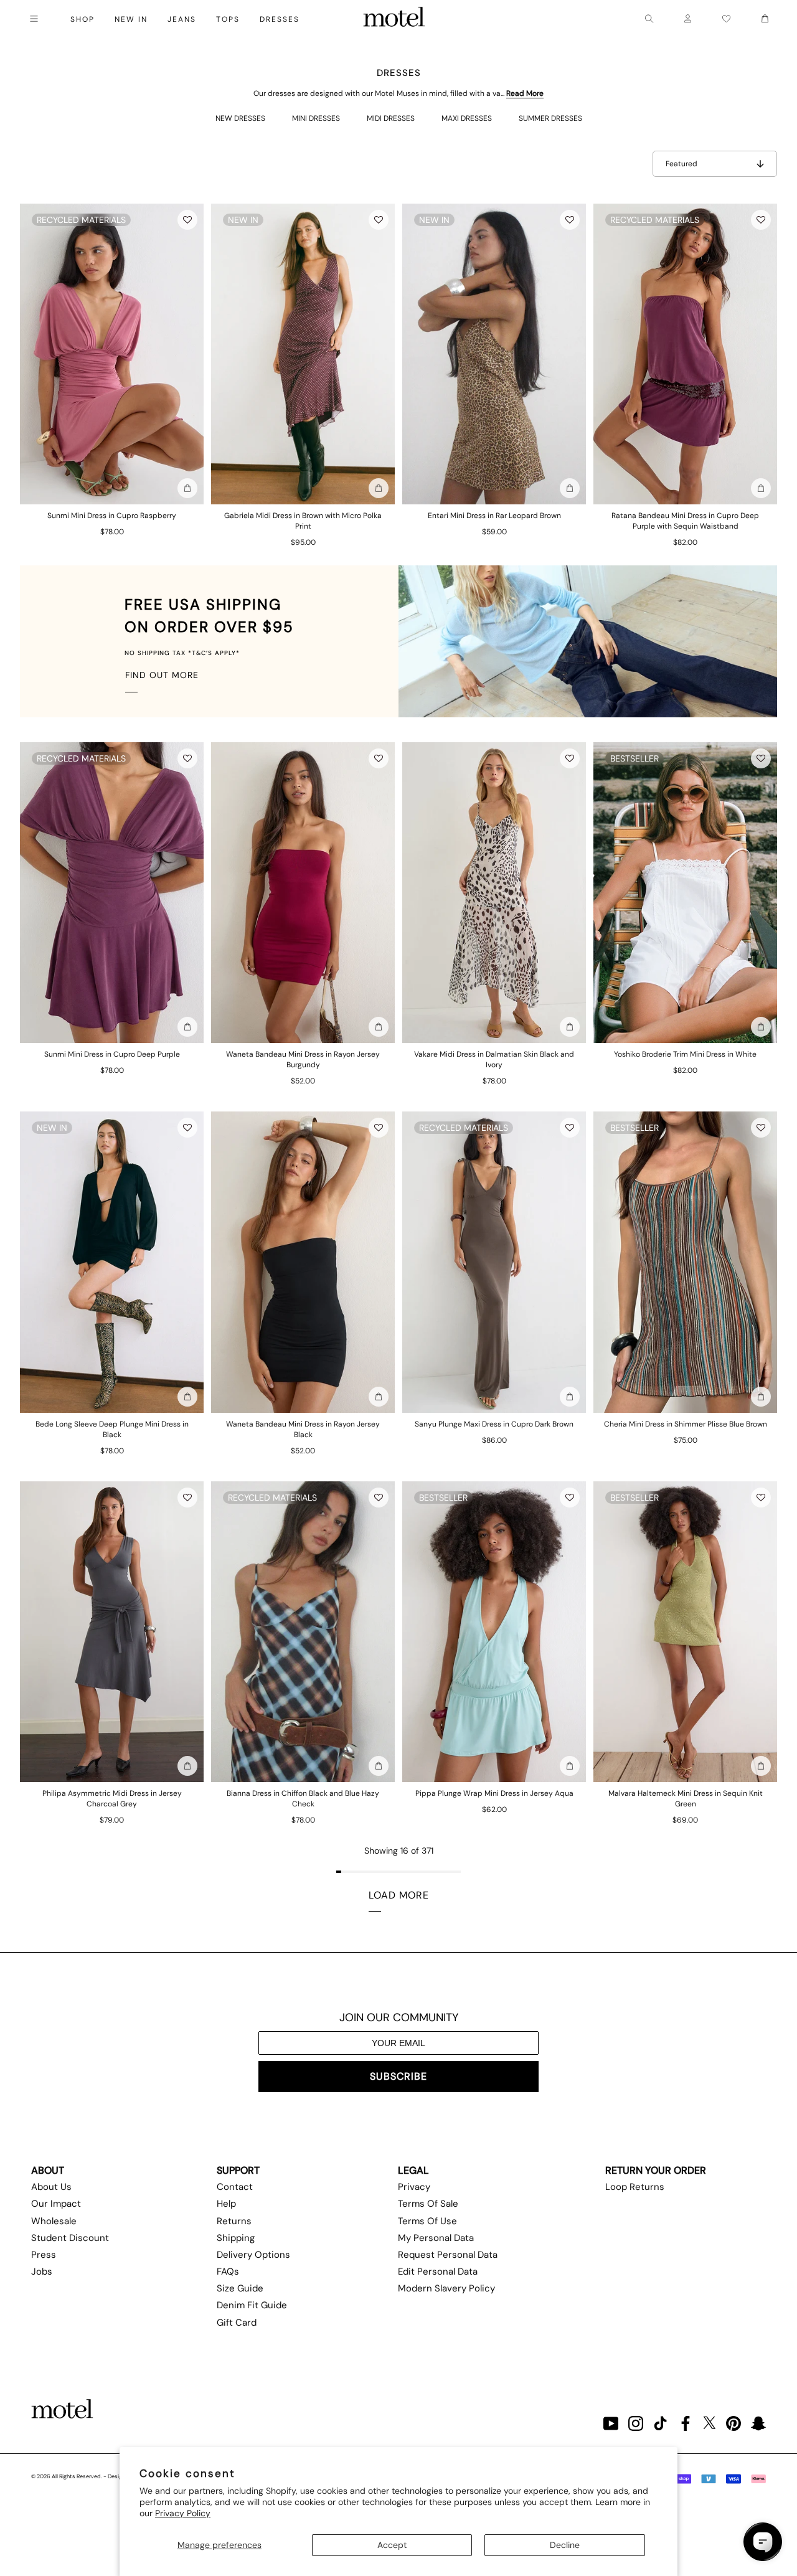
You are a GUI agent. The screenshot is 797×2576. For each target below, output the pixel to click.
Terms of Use (427, 2221)
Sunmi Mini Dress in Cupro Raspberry (112, 516)
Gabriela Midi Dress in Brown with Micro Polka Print (303, 521)
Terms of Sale (428, 2204)
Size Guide (240, 2288)
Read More (525, 93)
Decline (565, 2545)
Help (226, 2204)
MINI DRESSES (316, 118)
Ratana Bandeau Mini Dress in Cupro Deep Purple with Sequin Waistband (685, 521)
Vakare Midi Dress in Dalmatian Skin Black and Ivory (494, 1059)
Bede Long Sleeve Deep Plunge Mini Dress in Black (112, 1429)
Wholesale (54, 2221)
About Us (51, 2187)
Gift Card (237, 2323)
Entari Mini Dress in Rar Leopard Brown (494, 516)
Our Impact (56, 2204)
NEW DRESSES (240, 118)
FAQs (228, 2272)
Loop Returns (635, 2187)
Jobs (42, 2272)
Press (44, 2255)
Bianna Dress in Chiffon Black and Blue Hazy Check (303, 1799)
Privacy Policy (183, 2513)
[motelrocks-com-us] (394, 19)
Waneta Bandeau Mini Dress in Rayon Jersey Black (303, 1429)
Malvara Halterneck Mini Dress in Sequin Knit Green (686, 1799)
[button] (187, 220)
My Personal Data (436, 2238)
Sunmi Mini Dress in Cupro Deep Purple (112, 1054)
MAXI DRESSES (467, 118)
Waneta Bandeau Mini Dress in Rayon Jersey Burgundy (303, 1059)
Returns (234, 2221)
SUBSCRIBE (398, 2076)
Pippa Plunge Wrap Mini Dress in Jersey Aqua (494, 1793)
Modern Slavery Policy (446, 2288)
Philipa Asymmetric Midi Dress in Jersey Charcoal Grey (112, 1799)
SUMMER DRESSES (550, 118)
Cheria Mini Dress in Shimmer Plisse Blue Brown (686, 1424)
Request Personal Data (448, 2255)
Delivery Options (253, 2255)
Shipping (236, 2238)
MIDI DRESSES (391, 118)
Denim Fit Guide (252, 2305)
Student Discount (70, 2238)
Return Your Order (656, 2170)
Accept (392, 2545)
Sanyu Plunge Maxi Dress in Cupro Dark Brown (494, 1424)
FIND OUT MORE (162, 675)
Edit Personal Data (438, 2272)
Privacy (414, 2187)
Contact (235, 2187)
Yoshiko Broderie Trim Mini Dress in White (685, 1054)
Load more (399, 1895)
